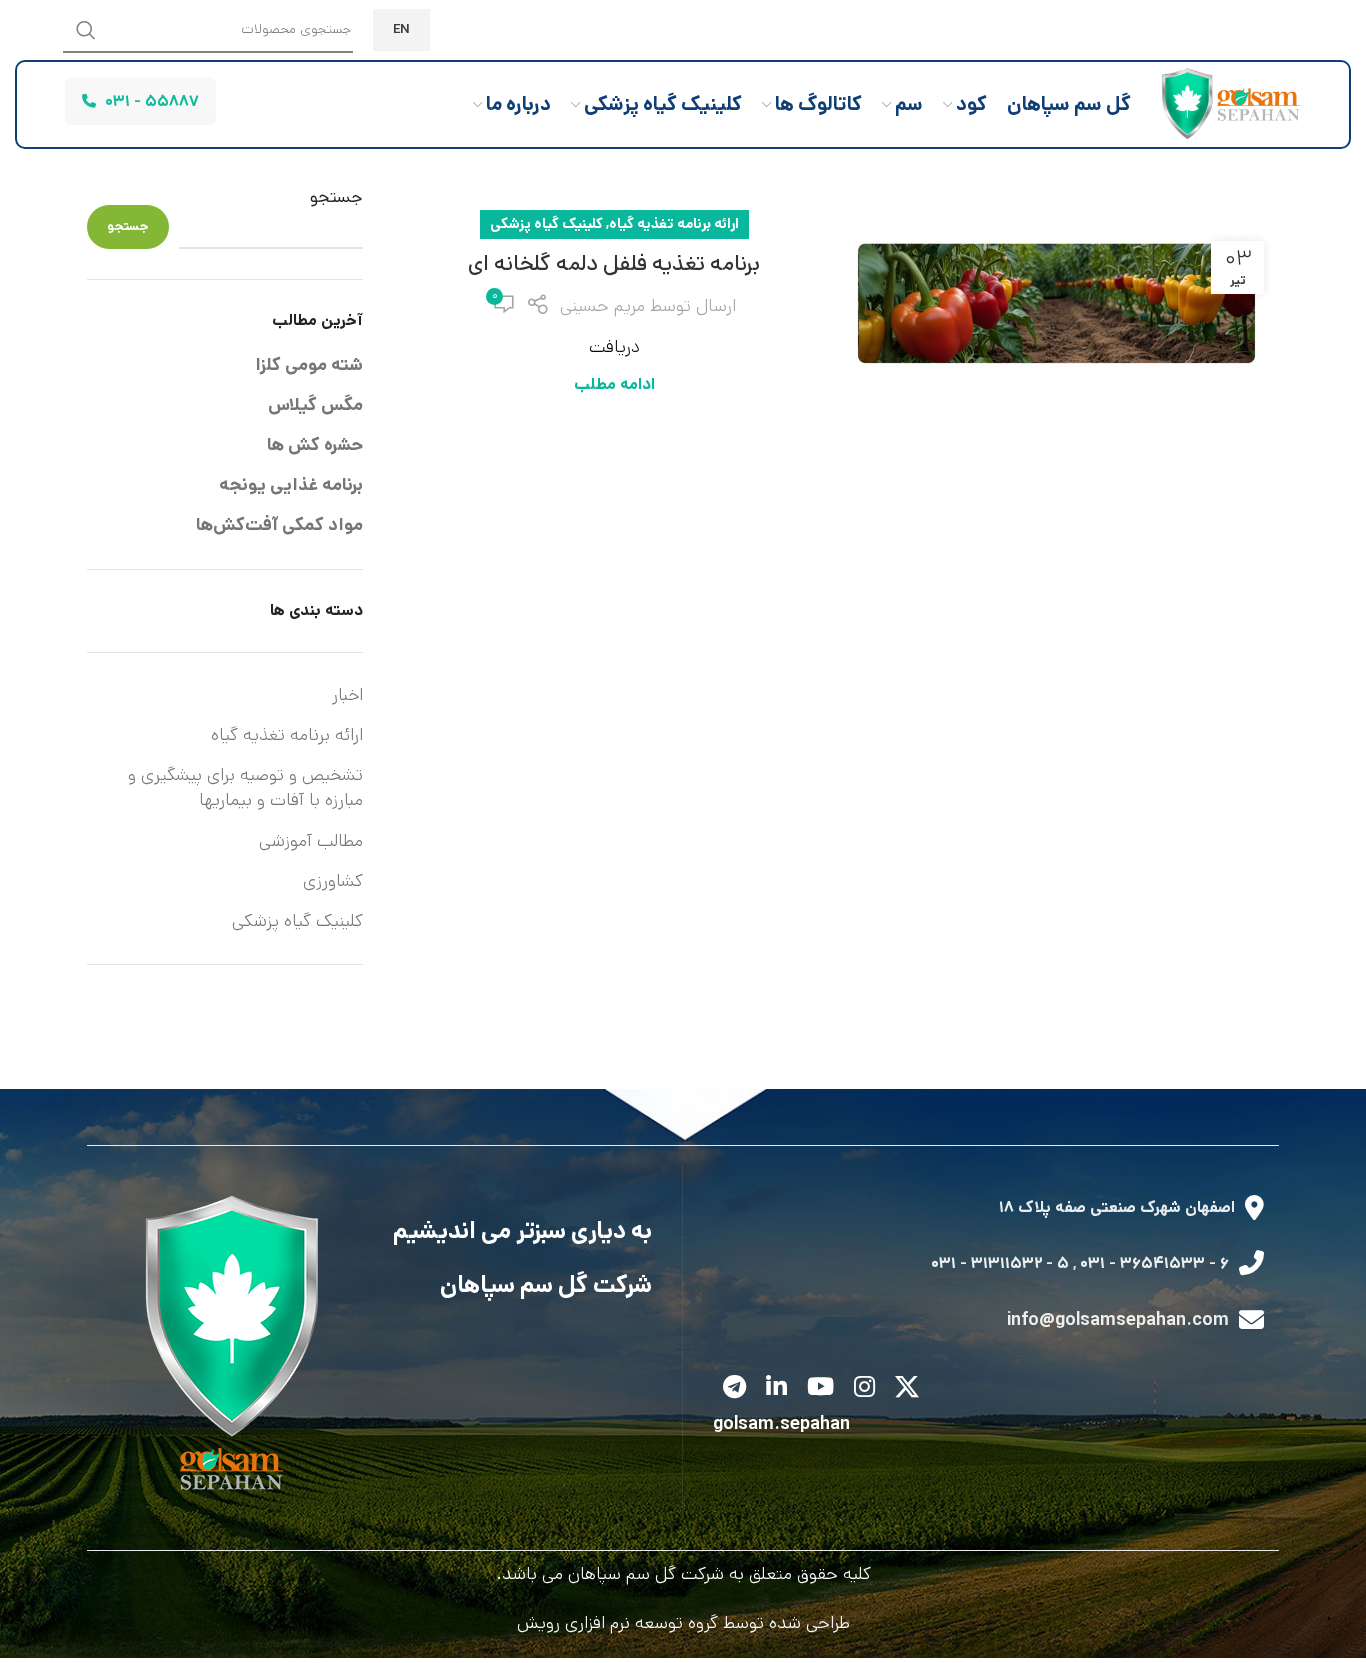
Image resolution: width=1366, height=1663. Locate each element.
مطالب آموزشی (311, 841)
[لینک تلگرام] (734, 1388)
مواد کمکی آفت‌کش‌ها (279, 525)
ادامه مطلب (614, 384)
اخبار (347, 695)
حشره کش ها (315, 445)
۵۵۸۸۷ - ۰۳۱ (152, 101)
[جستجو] (86, 30)
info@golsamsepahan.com (1118, 1320)
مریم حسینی (602, 306)
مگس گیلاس (315, 405)
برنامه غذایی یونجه (291, 485)
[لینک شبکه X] (907, 1388)
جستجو (336, 197)
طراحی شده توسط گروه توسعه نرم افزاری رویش (683, 1623)
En (401, 29)
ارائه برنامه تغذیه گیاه (674, 224)
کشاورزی (333, 881)
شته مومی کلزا (309, 365)
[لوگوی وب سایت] (1226, 104)
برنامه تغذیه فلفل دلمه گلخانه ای (614, 263)
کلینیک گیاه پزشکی (546, 224)
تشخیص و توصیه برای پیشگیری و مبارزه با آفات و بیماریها (245, 787)
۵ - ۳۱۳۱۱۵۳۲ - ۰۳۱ (1000, 1263)
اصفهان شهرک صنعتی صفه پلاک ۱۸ (1117, 1207)
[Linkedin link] (776, 1388)
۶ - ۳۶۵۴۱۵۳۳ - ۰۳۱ (1154, 1263)
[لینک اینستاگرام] (864, 1388)
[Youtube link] (820, 1388)
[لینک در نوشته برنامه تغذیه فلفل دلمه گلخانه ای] (1057, 303)
